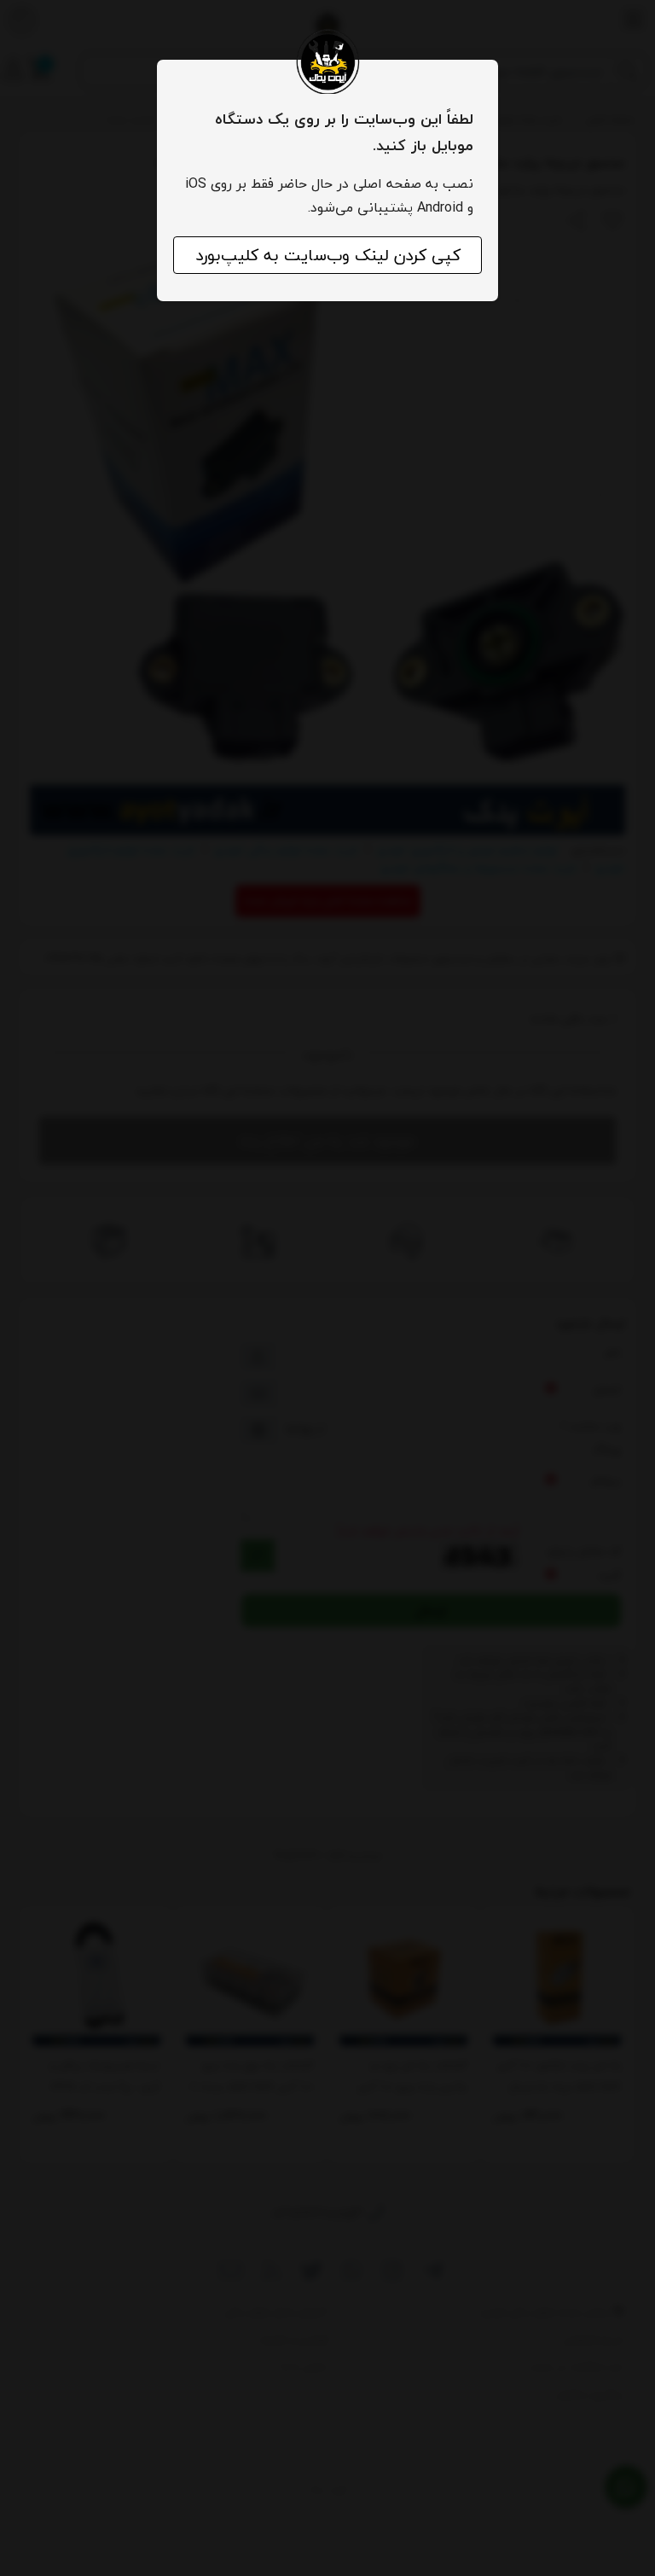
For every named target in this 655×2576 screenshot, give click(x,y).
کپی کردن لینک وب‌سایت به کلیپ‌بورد (328, 255)
